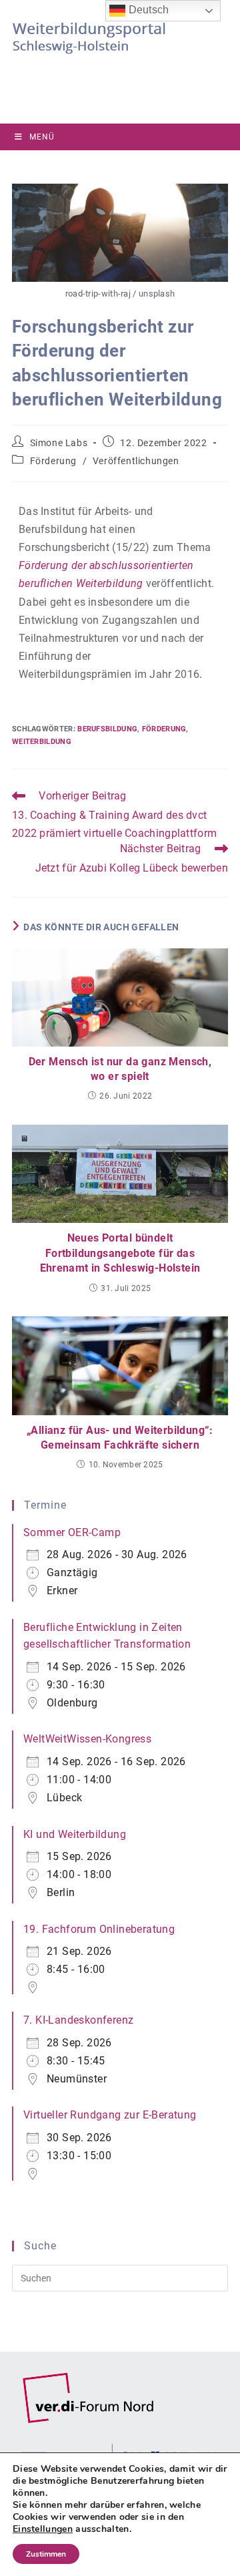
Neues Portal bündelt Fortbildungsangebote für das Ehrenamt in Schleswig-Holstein (120, 1253)
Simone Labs (59, 443)
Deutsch (147, 10)
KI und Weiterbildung (75, 1834)
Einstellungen (43, 2529)
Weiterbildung (42, 742)
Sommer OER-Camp (72, 1532)
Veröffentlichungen (136, 461)
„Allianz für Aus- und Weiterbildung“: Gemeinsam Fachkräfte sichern (120, 1438)
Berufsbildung (107, 729)
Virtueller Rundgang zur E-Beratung (110, 2115)
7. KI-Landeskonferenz (78, 2020)
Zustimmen (46, 2554)
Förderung (53, 461)
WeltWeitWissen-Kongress (87, 1739)
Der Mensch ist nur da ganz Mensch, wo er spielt (120, 1069)
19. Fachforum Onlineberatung (99, 1929)
